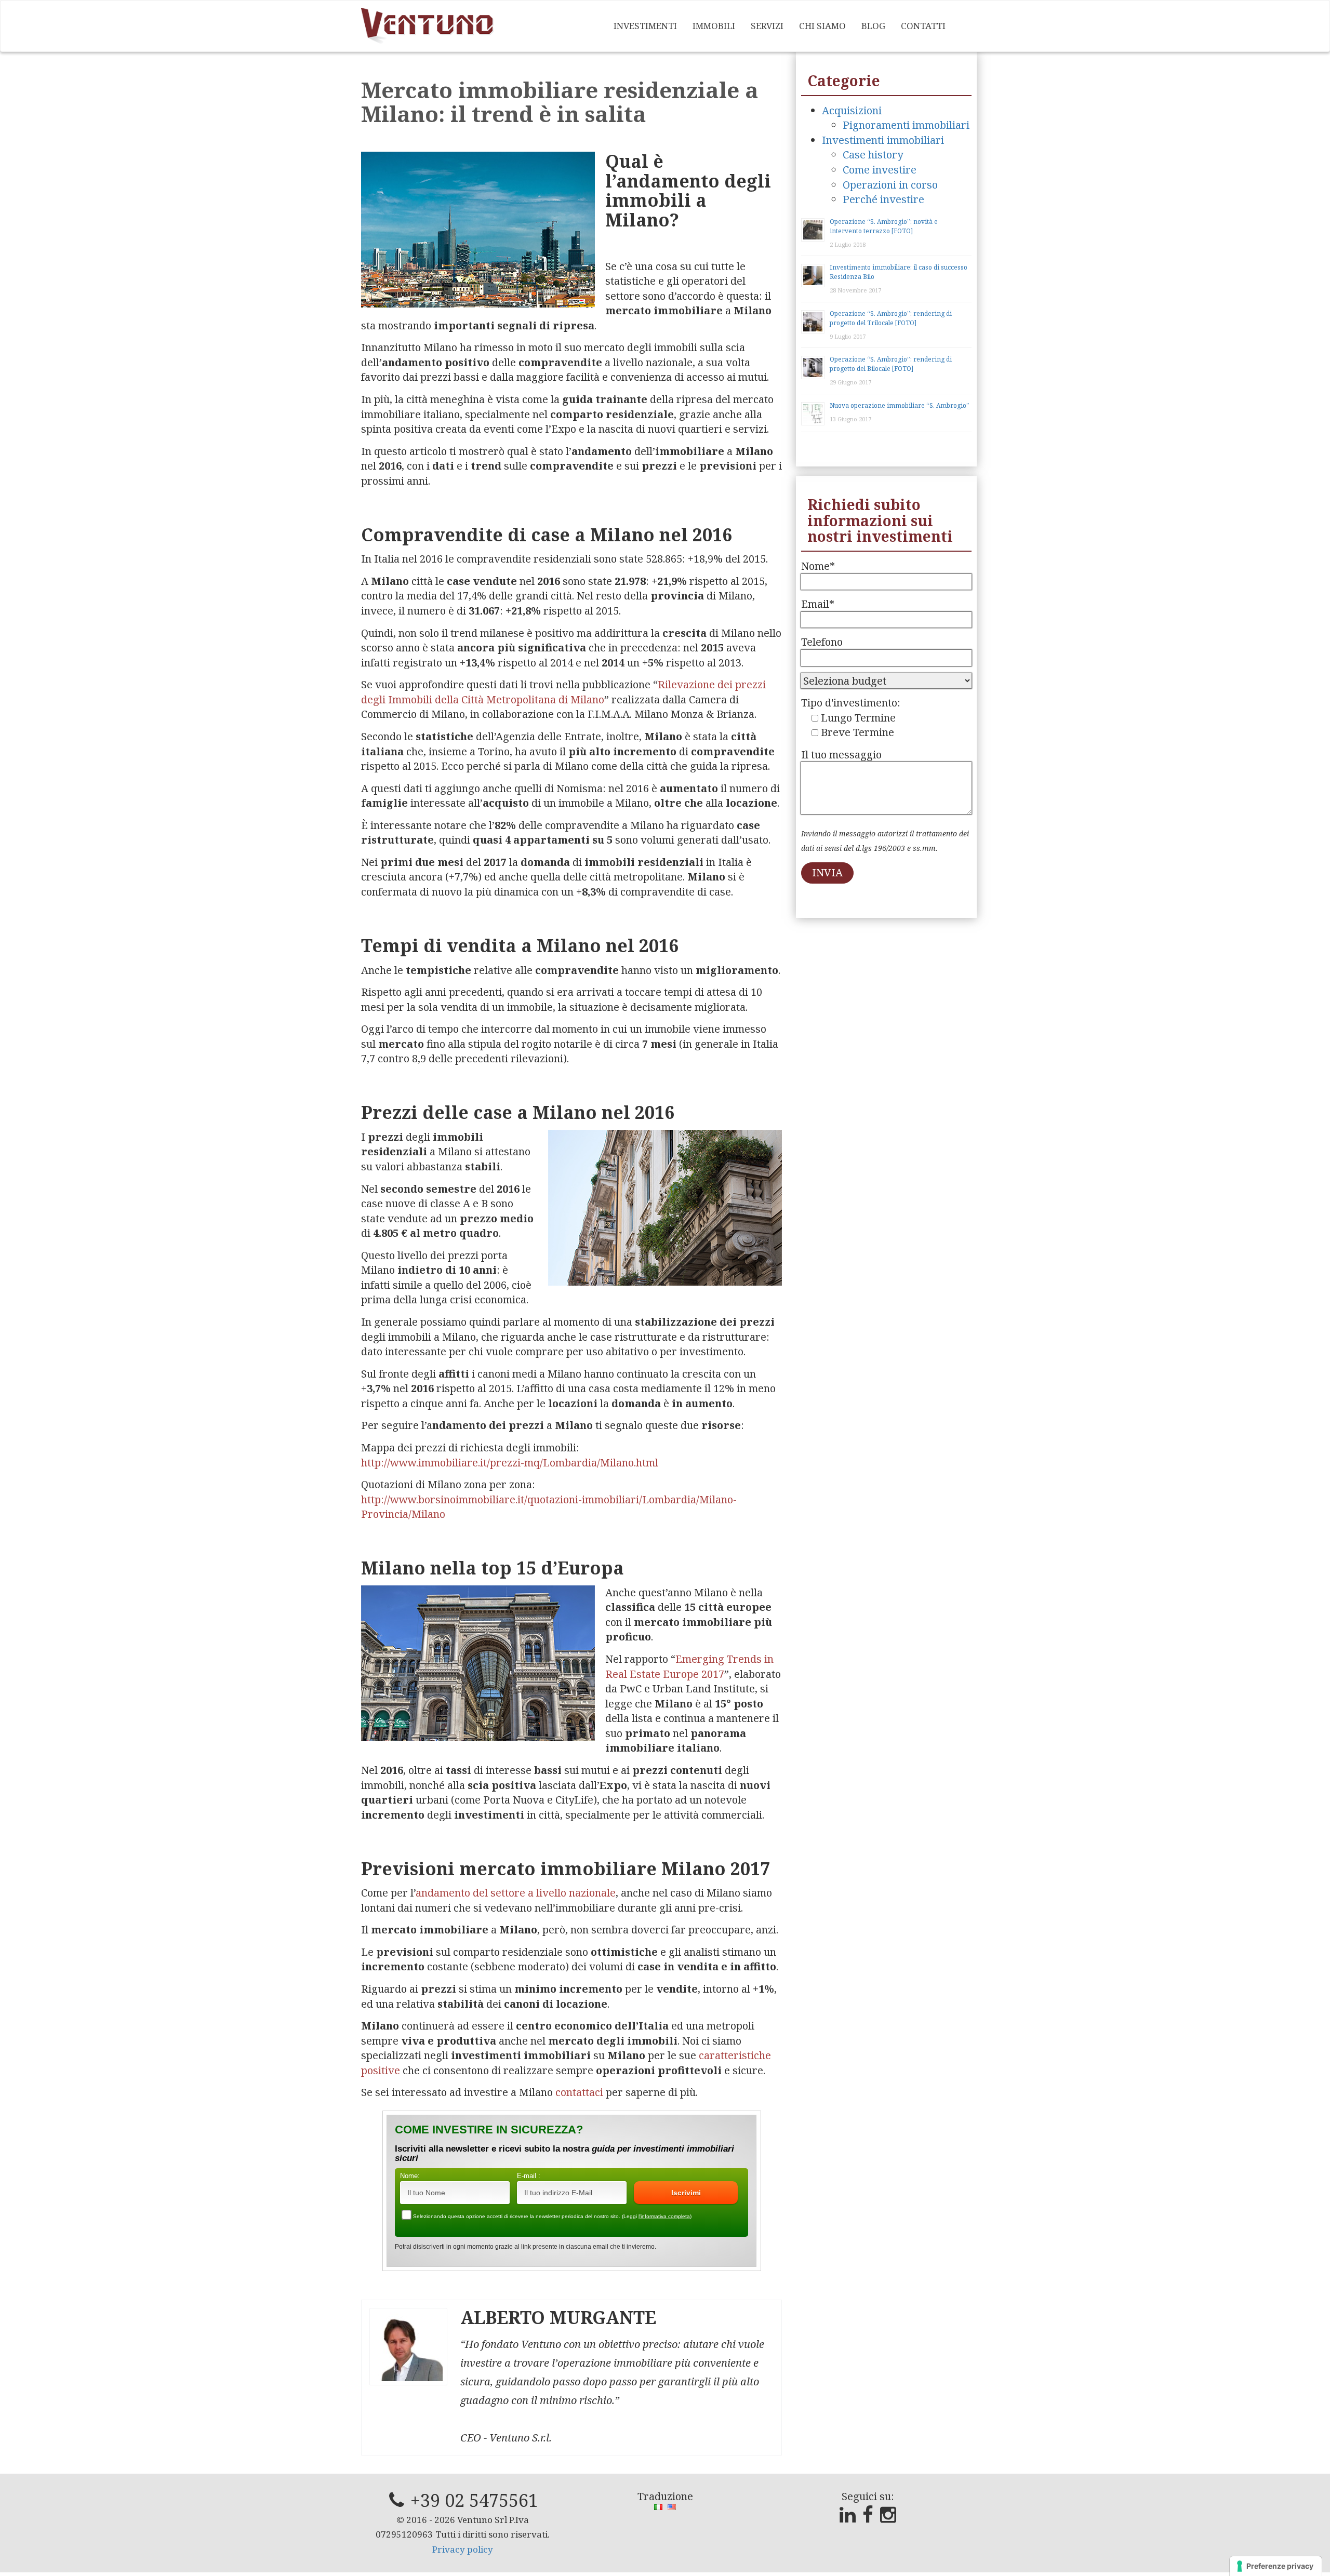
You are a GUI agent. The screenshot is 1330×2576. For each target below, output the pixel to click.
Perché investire (883, 199)
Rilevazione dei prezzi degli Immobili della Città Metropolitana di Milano (563, 692)
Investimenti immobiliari (883, 140)
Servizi (767, 26)
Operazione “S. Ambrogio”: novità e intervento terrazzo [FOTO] (884, 226)
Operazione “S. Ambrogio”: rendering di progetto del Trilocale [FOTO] (891, 318)
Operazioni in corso (890, 185)
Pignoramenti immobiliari (906, 125)
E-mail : (529, 2176)
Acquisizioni (852, 110)
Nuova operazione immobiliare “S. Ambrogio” (900, 405)
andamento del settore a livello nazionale (516, 1893)
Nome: (410, 2176)
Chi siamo (822, 26)
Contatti (923, 26)
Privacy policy (463, 2549)
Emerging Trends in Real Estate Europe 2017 (689, 1666)
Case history (873, 155)
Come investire (880, 170)
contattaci (579, 2092)
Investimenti (645, 26)
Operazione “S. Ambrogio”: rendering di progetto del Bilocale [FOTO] (891, 364)
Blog (873, 26)
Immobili (714, 26)
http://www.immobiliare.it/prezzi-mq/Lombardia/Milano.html (510, 1463)
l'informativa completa (664, 2216)
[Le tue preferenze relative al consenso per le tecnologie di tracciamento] (1276, 2566)
